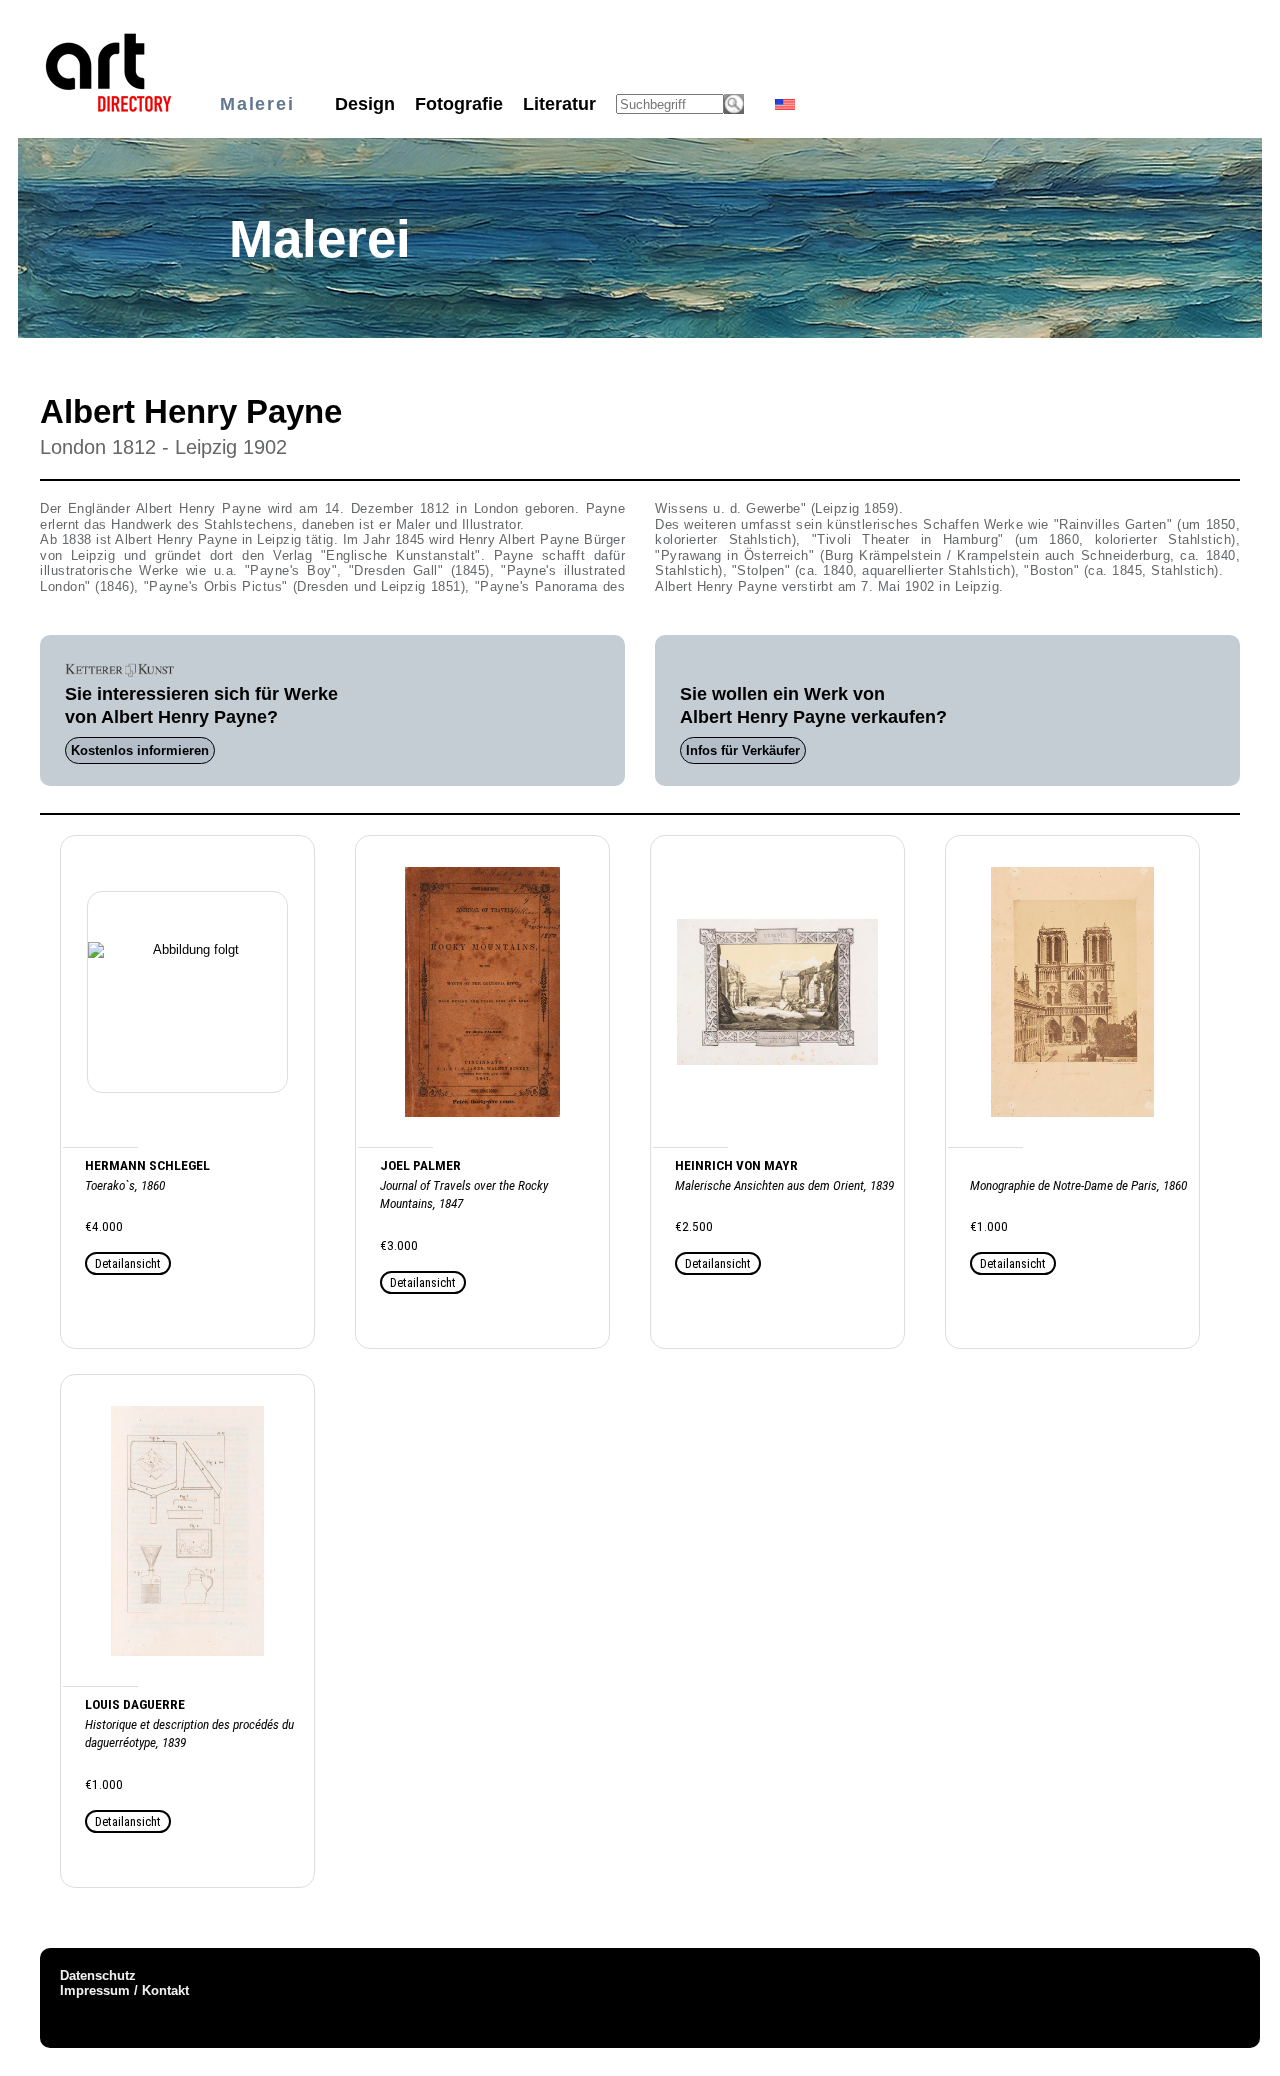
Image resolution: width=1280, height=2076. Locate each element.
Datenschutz (98, 1975)
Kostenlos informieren (140, 750)
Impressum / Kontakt (124, 1990)
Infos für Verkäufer (743, 750)
